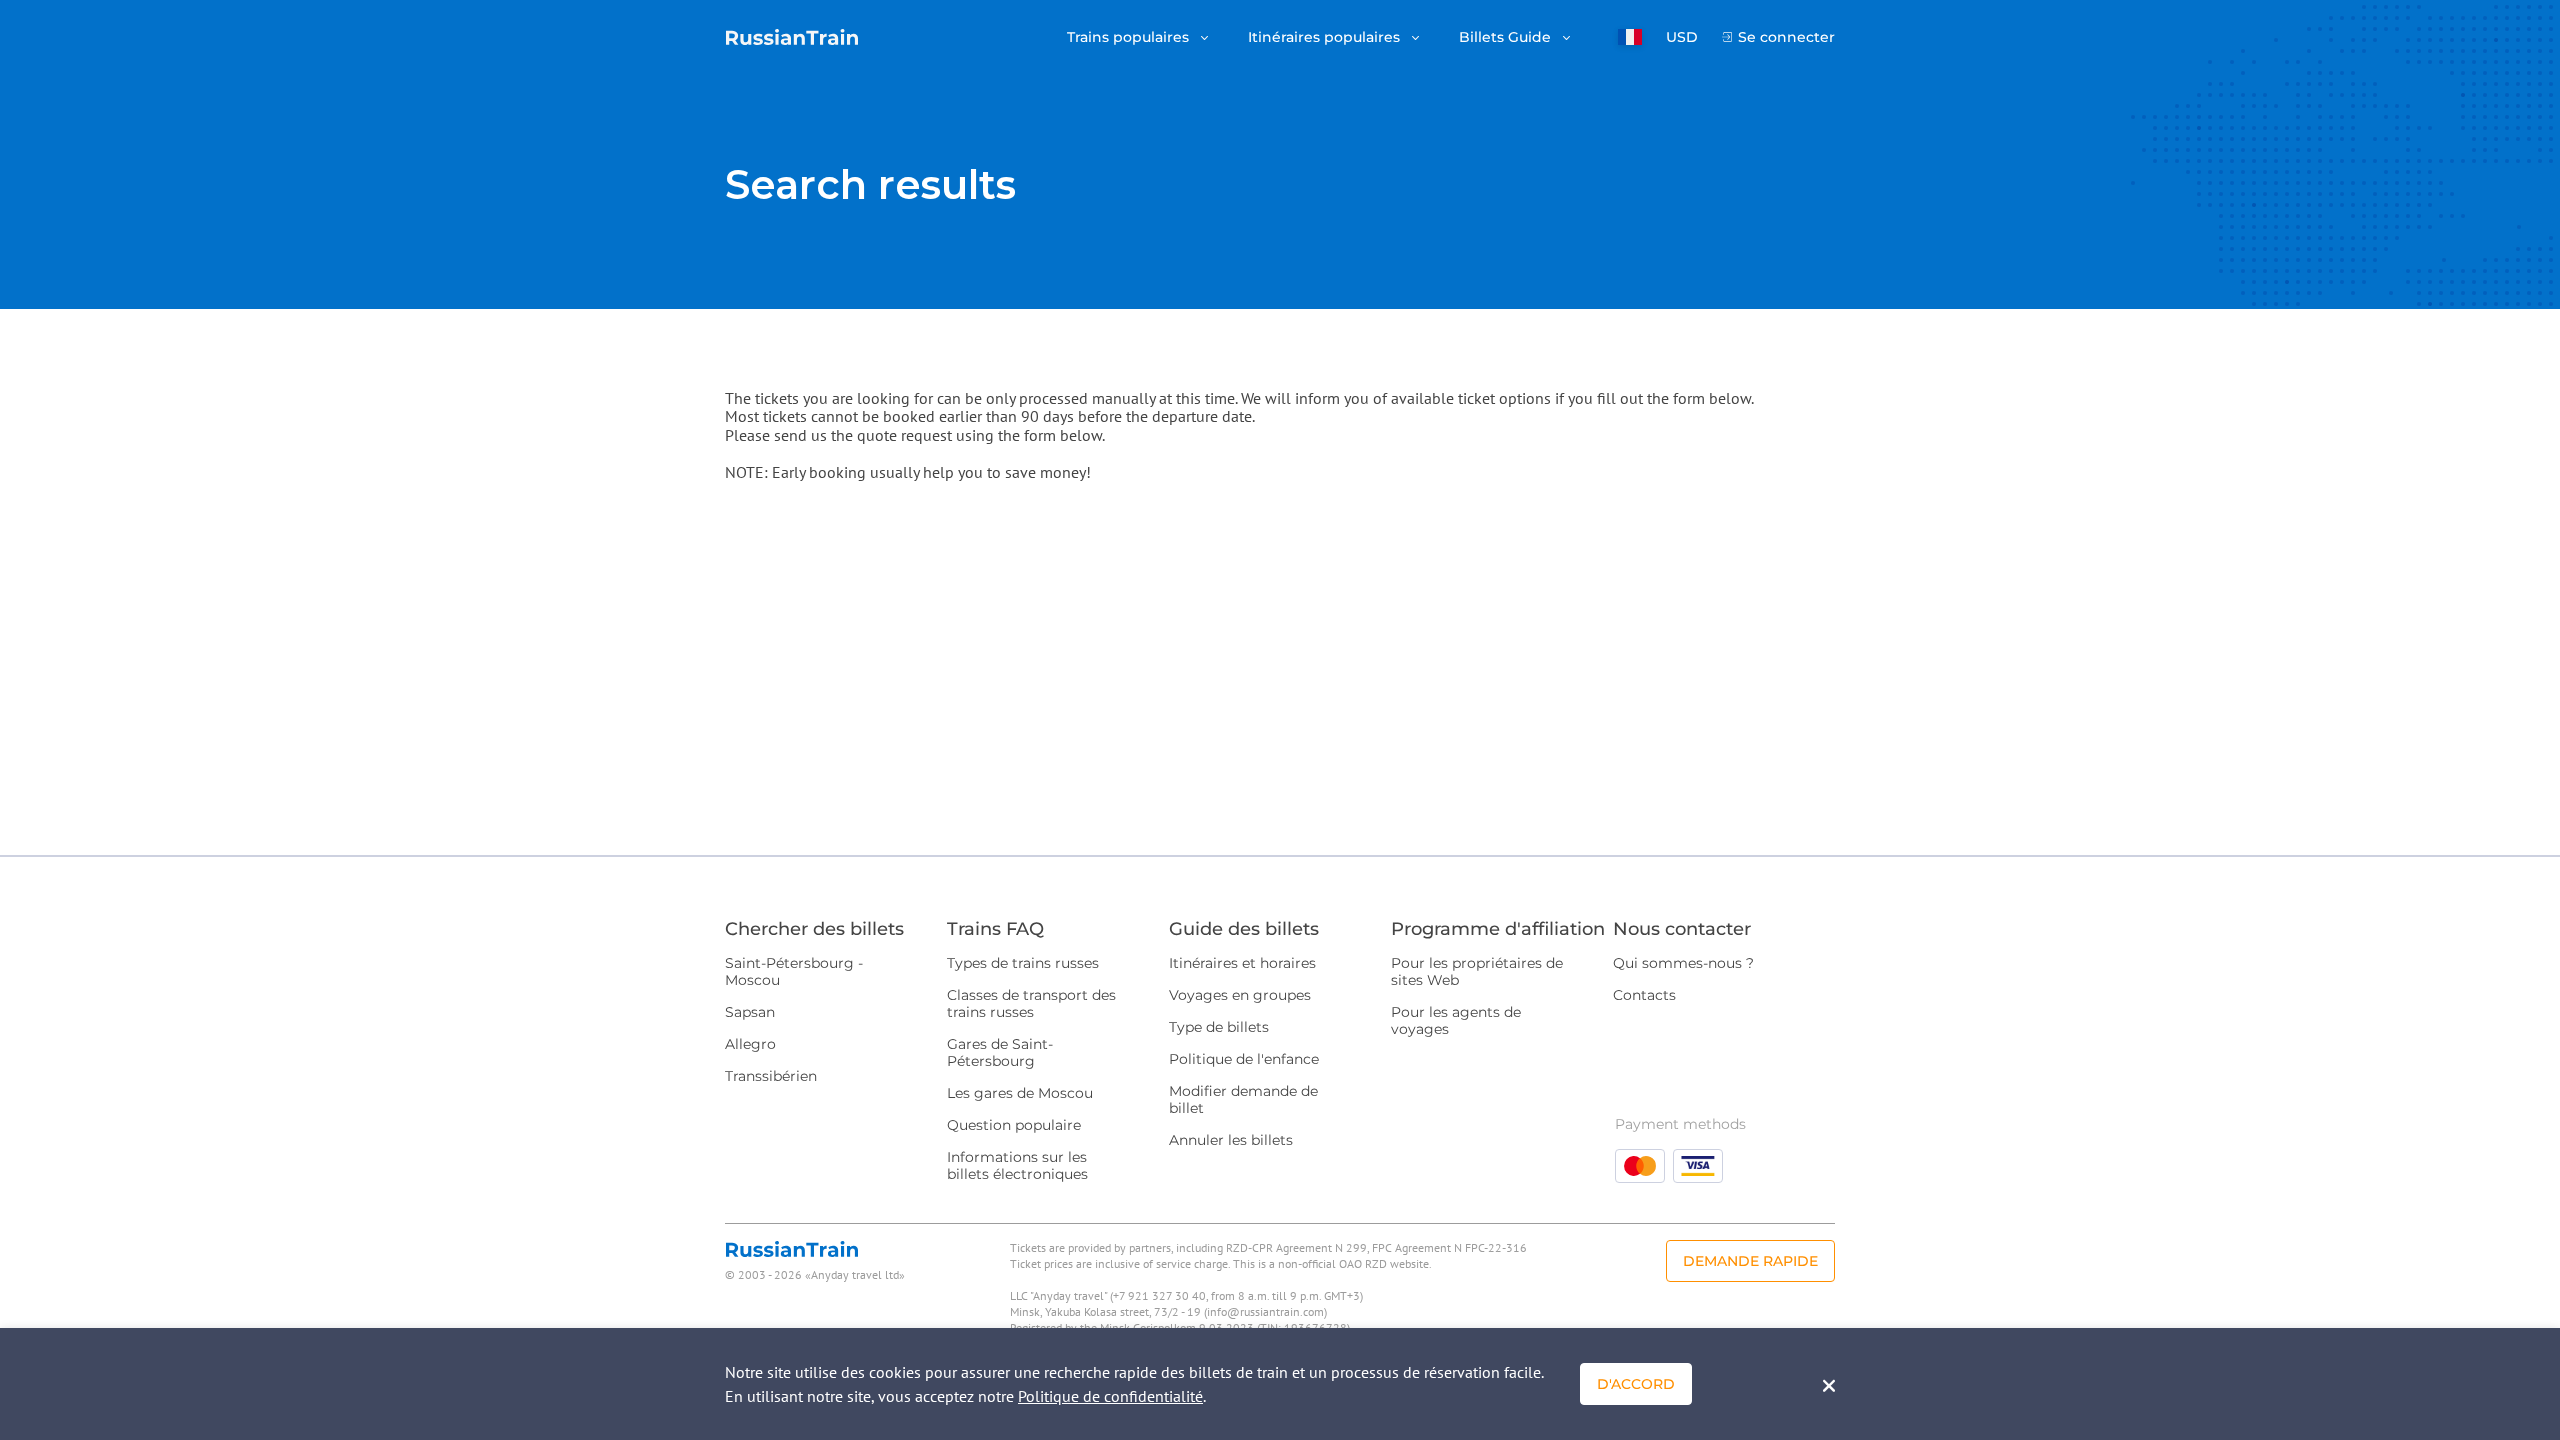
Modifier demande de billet (1243, 1099)
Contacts (1644, 995)
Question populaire (1014, 1125)
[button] (1630, 37)
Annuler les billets (1231, 1140)
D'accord (1636, 1384)
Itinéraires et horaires (1242, 963)
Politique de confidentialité (1110, 1396)
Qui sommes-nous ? (1683, 963)
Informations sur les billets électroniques (1017, 1165)
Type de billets (1219, 1027)
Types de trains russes (1023, 963)
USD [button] (1682, 37)
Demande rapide (1750, 1261)
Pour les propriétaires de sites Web (1477, 971)
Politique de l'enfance (1244, 1059)
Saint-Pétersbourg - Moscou (794, 971)
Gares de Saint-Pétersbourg (1000, 1052)
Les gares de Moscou (1020, 1093)
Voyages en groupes (1240, 995)
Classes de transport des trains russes (1031, 1003)
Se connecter (1786, 37)
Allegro (750, 1044)
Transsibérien (771, 1076)
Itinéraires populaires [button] (1326, 37)
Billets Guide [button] (1507, 37)
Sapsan (750, 1012)
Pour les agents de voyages (1456, 1020)
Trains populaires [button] (1130, 37)
